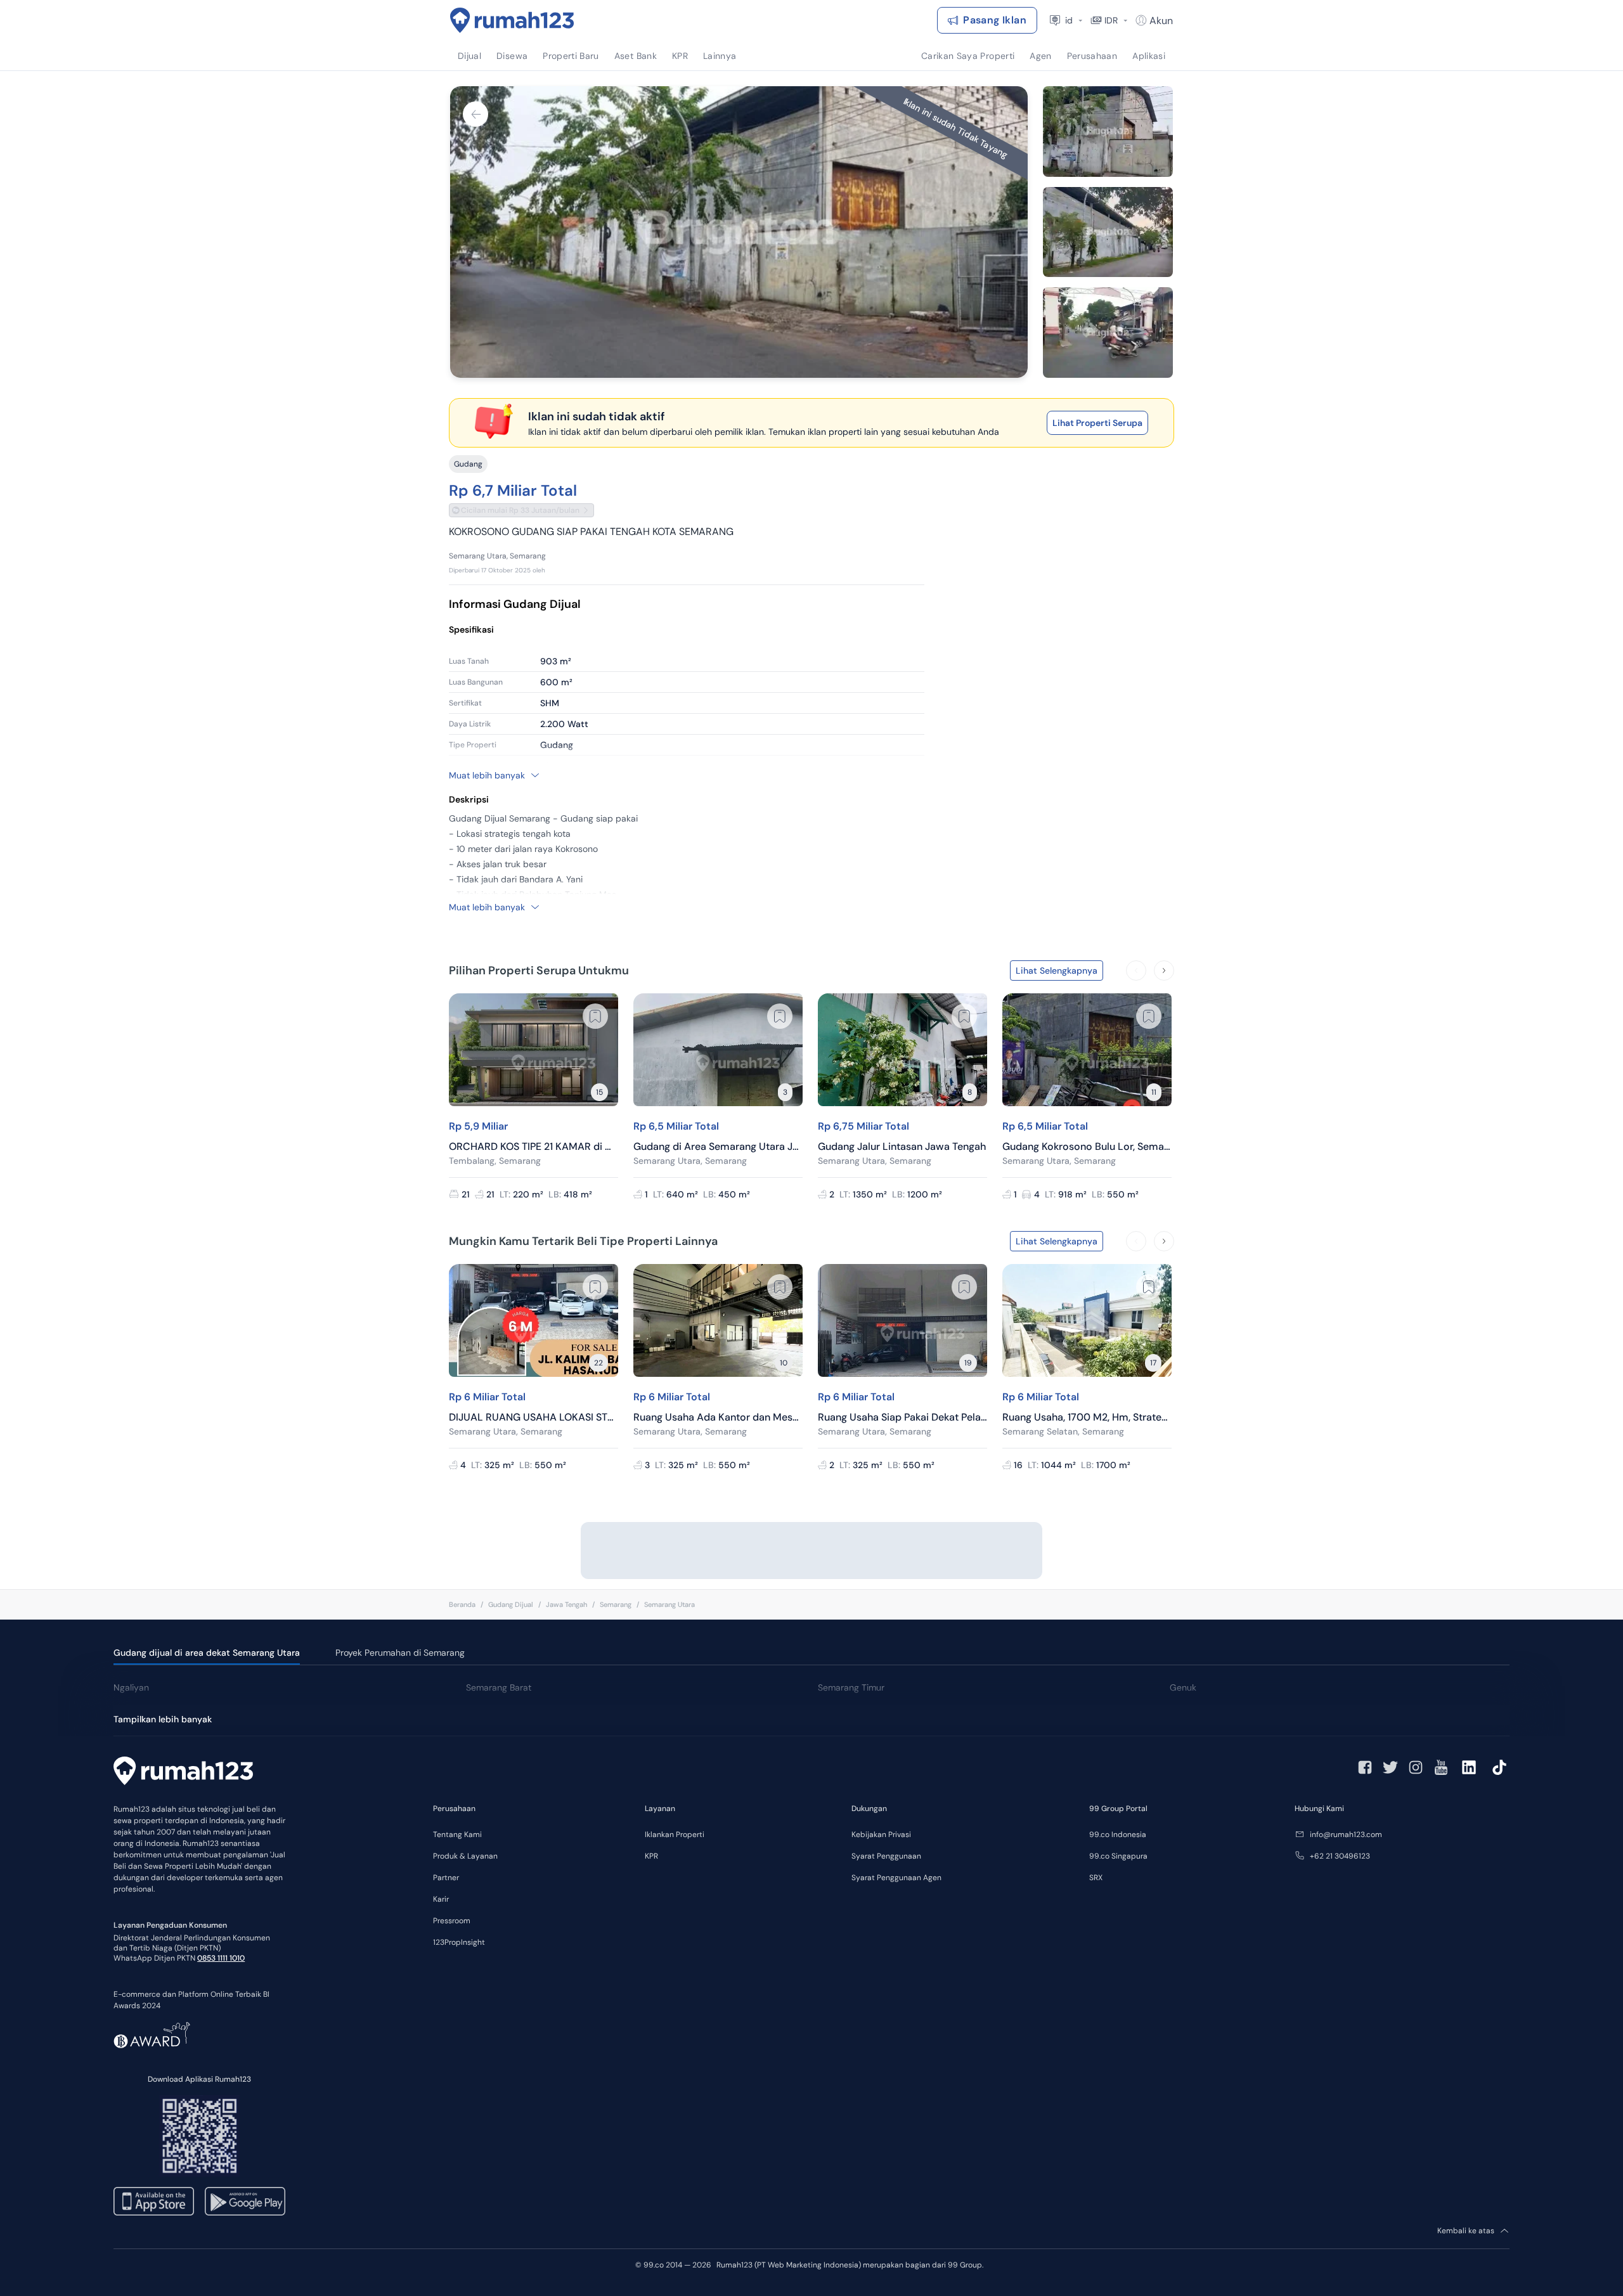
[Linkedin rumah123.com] (1469, 1767)
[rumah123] (183, 1772)
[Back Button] (475, 114)
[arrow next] (1164, 971)
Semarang (616, 1604)
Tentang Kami (457, 1835)
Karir (441, 1899)
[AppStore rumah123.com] (154, 2201)
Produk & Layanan (465, 1856)
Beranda (462, 1604)
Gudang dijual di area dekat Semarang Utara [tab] (207, 1653)
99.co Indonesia (1118, 1835)
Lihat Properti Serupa (1097, 423)
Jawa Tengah (566, 1604)
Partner (446, 1878)
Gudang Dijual (511, 1604)
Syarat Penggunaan (886, 1856)
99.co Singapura (1118, 1856)
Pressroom (452, 1921)
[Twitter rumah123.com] (1390, 1767)
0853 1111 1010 (221, 1958)
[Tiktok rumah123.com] (1499, 1767)
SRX (1096, 1878)
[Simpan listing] (595, 1016)
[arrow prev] (1136, 971)
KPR (651, 1856)
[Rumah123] (512, 20)
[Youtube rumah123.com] (1441, 1767)
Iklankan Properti (675, 1835)
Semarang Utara (669, 1604)
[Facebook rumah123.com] (1365, 1767)
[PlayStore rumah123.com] (245, 2201)
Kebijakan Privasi (881, 1835)
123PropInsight (459, 1942)
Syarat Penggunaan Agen (896, 1878)
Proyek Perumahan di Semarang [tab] (400, 1653)
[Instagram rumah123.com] (1416, 1767)
